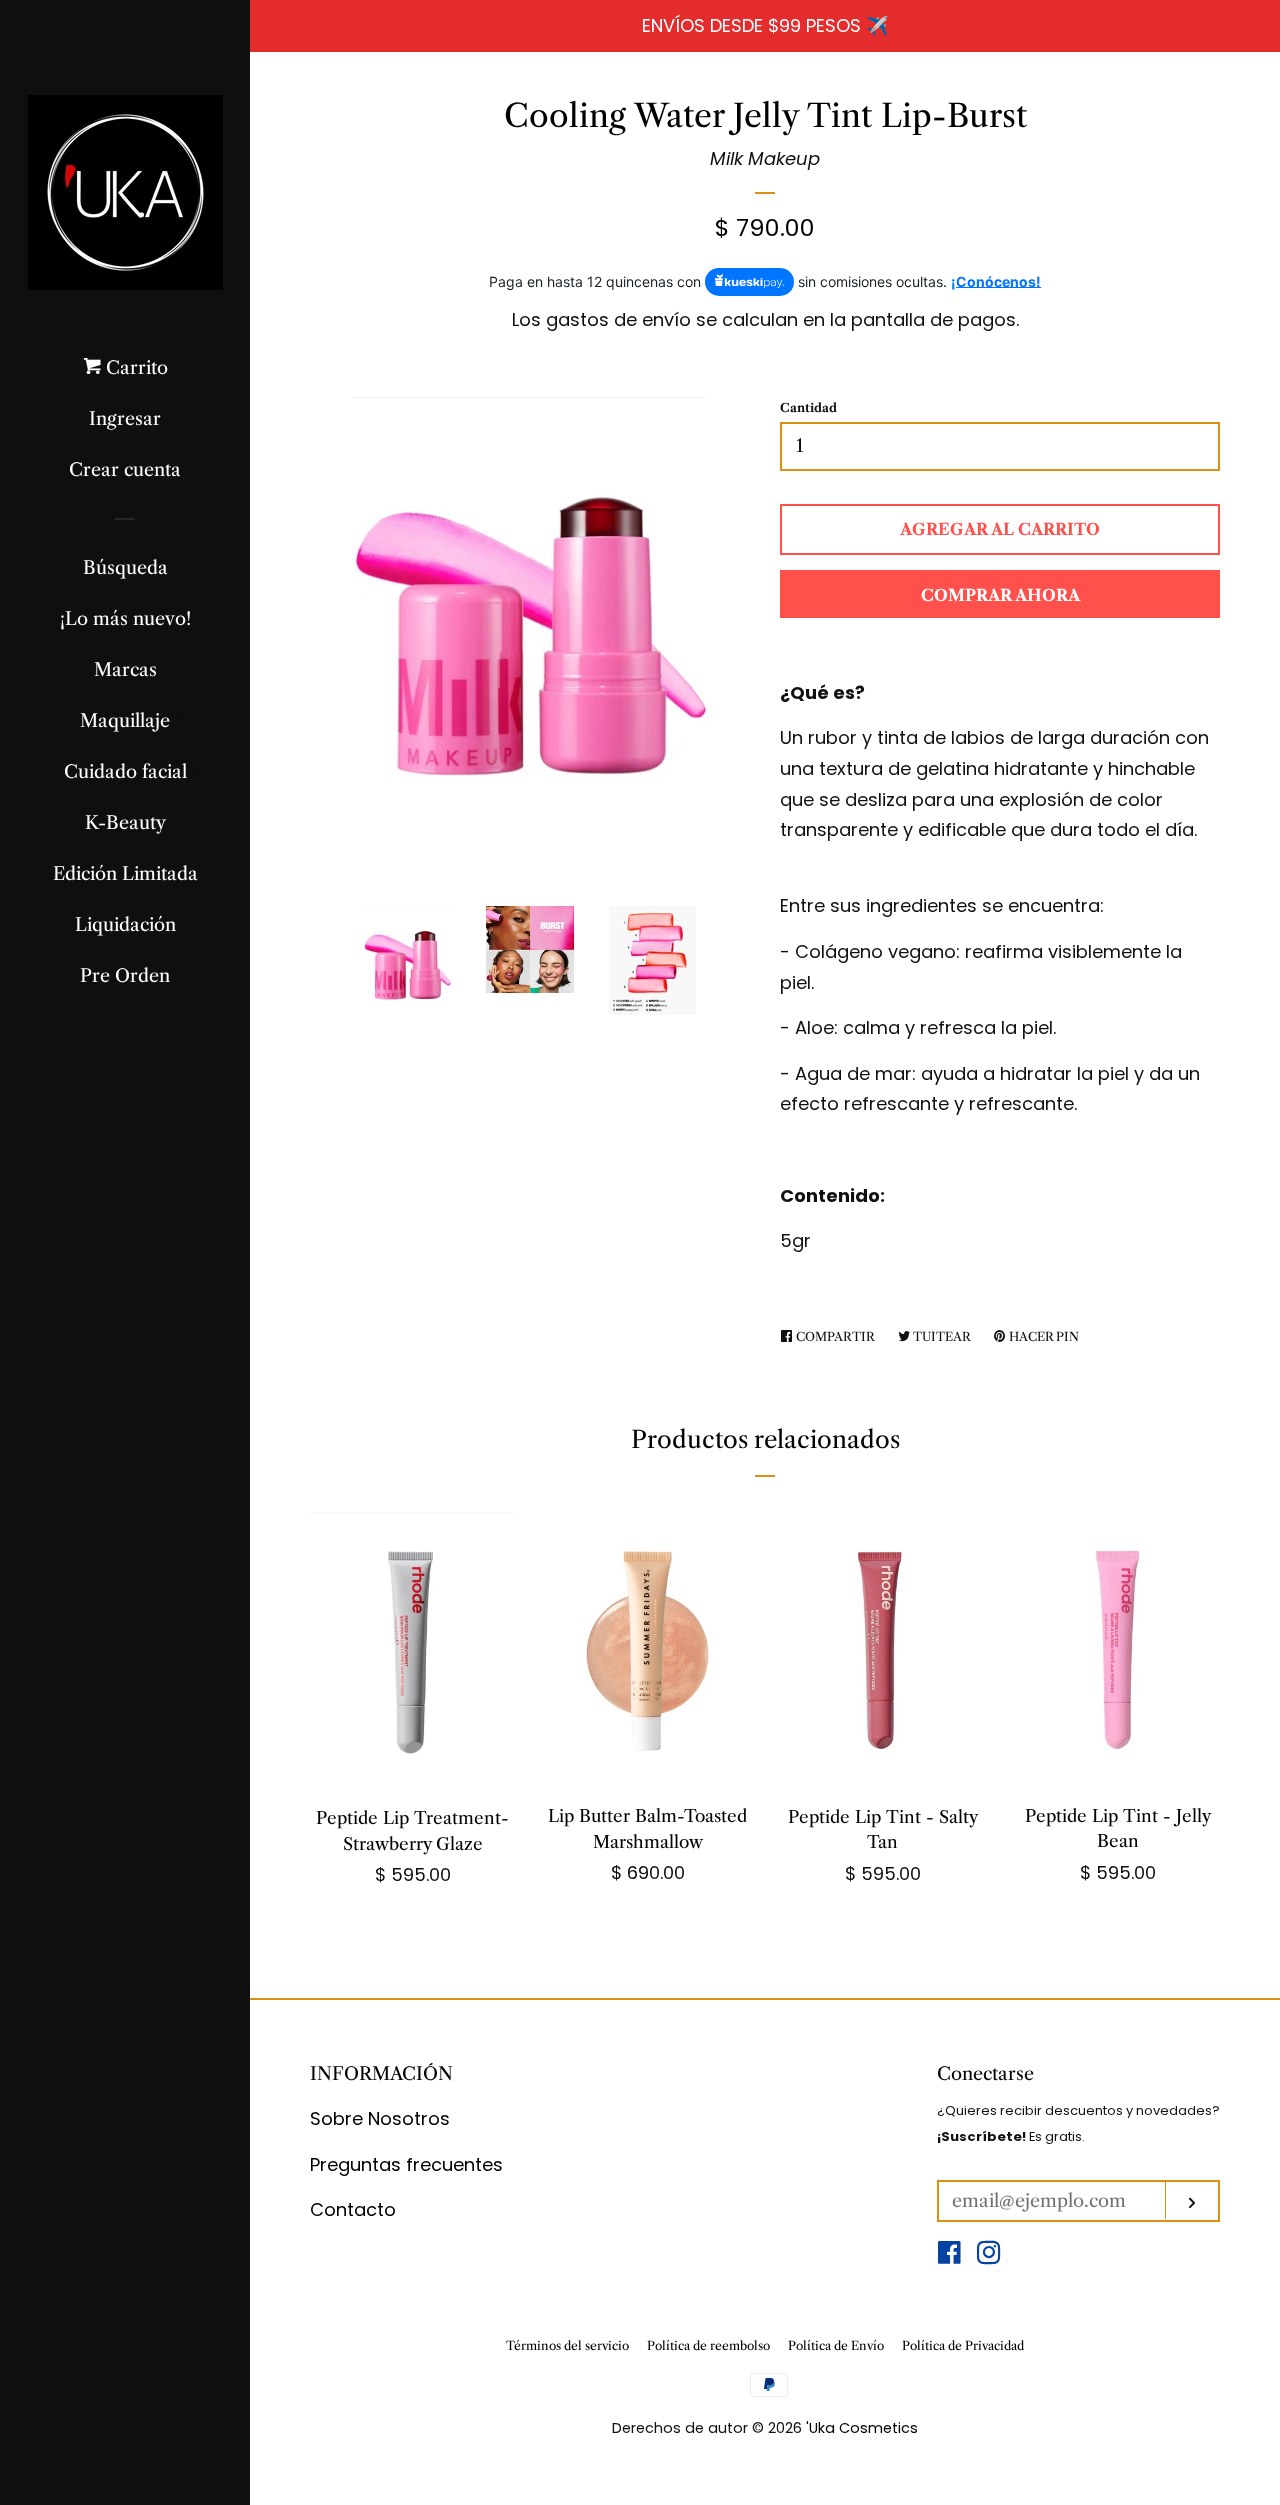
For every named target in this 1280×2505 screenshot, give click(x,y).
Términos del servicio (567, 2345)
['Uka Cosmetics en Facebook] (949, 2255)
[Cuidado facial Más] (197, 772)
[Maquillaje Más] (180, 721)
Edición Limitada (125, 874)
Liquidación (125, 925)
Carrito (134, 368)
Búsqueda (125, 568)
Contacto (353, 2209)
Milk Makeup (765, 158)
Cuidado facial (125, 772)
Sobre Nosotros (380, 2118)
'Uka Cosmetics (862, 2428)
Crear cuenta (125, 470)
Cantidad (808, 407)
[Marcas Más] (167, 670)
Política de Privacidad (963, 2345)
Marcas (125, 670)
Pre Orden (125, 976)
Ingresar (125, 419)
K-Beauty (125, 823)
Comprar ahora (1000, 595)
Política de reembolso (708, 2345)
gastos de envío (618, 319)
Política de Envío (836, 2345)
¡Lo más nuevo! (125, 619)
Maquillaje (125, 721)
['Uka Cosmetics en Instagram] (989, 2255)
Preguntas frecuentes (406, 2164)
